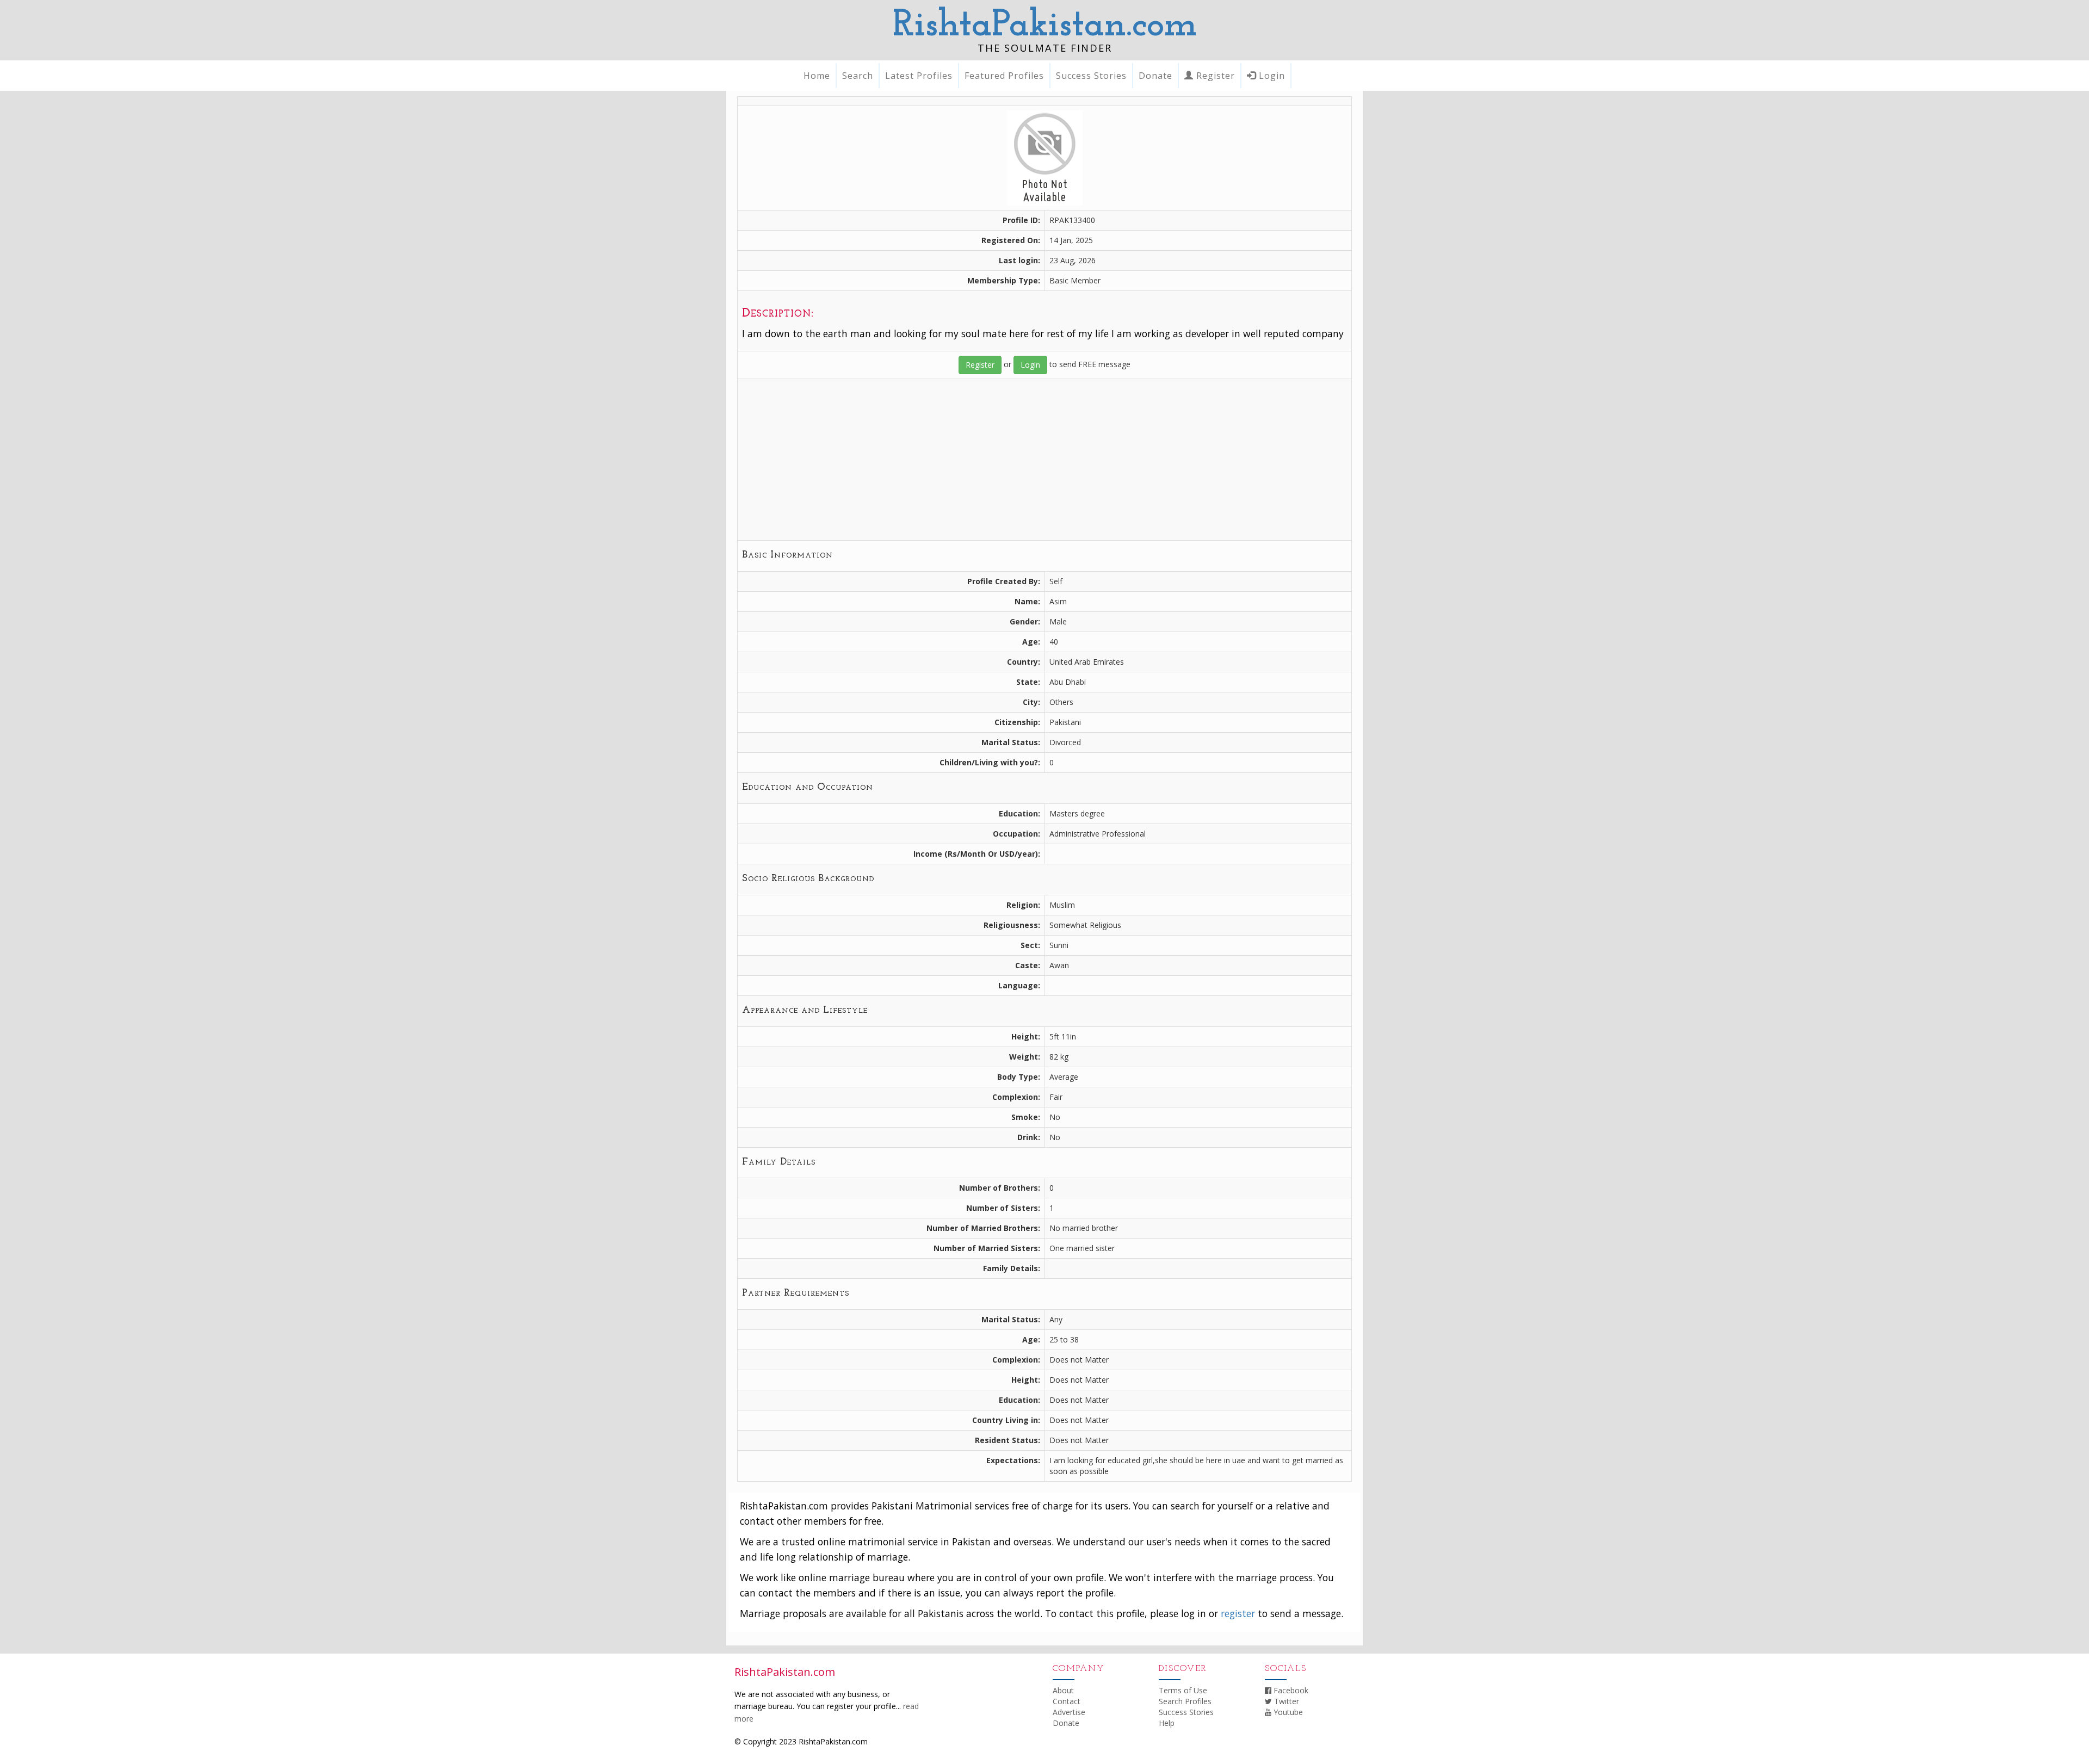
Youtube (1287, 1712)
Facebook (1290, 1690)
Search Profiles (1185, 1701)
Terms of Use (1183, 1690)
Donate (1155, 76)
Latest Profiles (919, 76)
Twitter (1285, 1701)
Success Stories (1091, 76)
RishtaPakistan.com (1045, 26)
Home (817, 76)
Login (1271, 76)
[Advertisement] (1044, 460)
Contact (1067, 1701)
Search (858, 76)
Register (1214, 76)
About (1063, 1690)
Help (1167, 1723)
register (1238, 1613)
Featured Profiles (1004, 76)
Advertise (1069, 1712)
